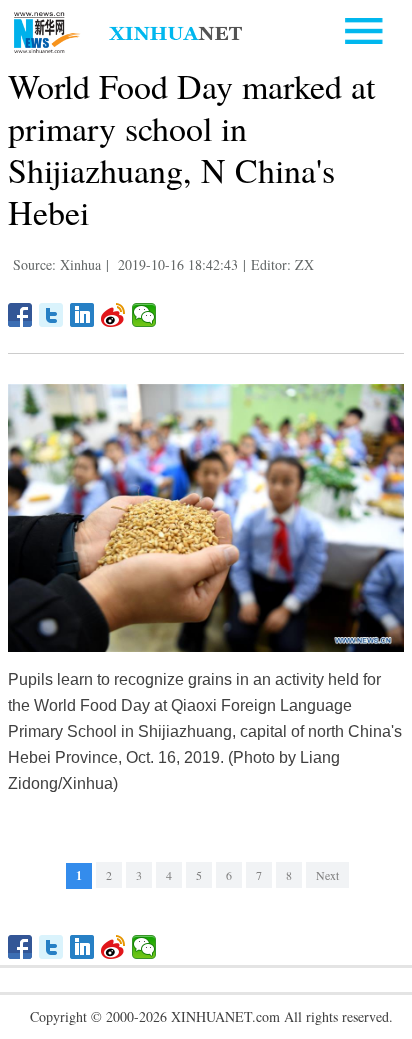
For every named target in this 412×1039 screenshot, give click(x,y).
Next (327, 875)
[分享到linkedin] (82, 315)
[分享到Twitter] (51, 315)
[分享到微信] (144, 315)
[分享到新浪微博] (113, 315)
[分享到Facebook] (20, 315)
